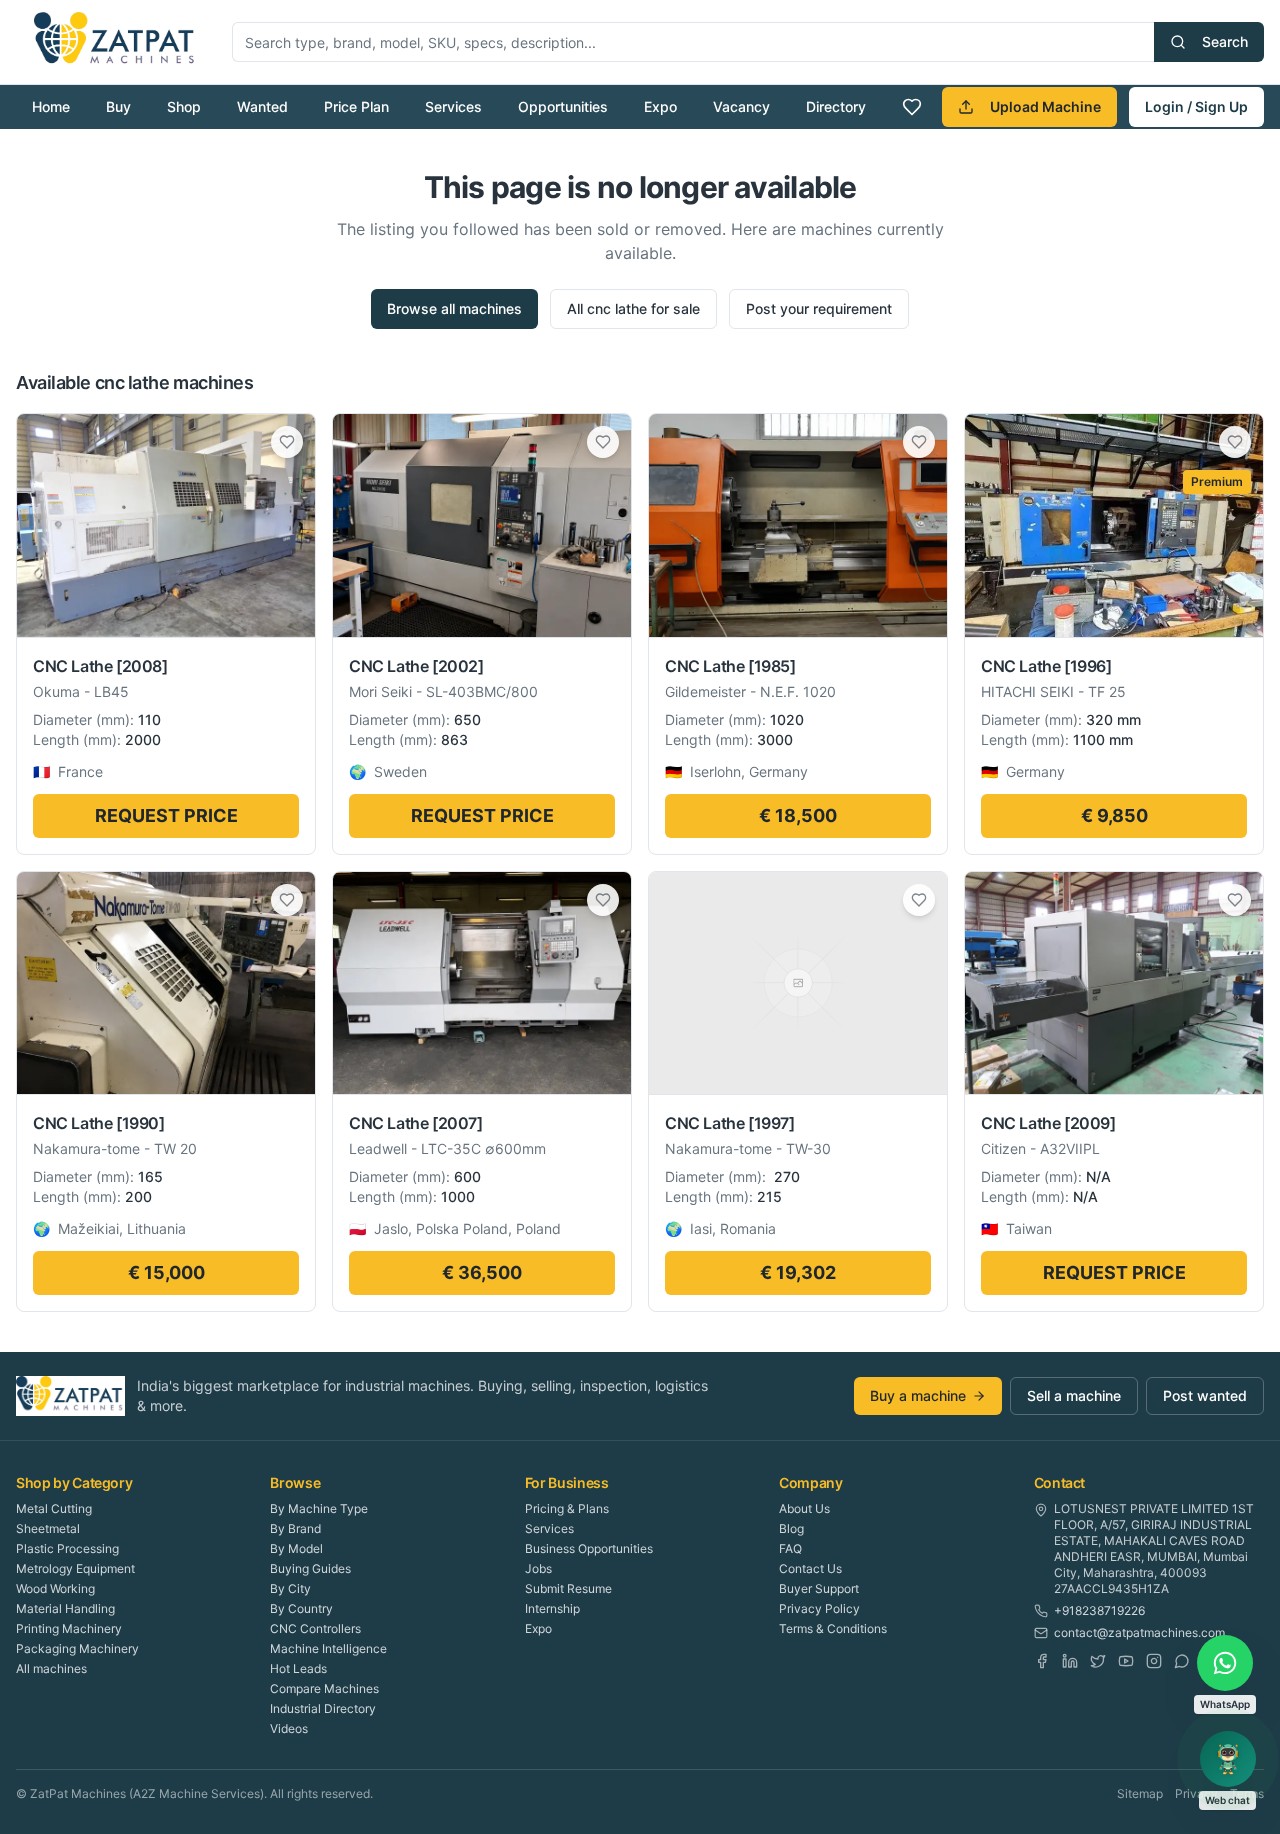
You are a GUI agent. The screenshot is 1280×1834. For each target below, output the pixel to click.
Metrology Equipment (75, 1568)
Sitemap (1140, 1793)
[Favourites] (912, 107)
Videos (289, 1728)
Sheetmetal (48, 1528)
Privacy (1196, 1793)
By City (290, 1588)
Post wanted (1205, 1395)
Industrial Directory (323, 1708)
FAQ (790, 1548)
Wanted (262, 106)
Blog (791, 1528)
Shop (184, 106)
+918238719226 (1099, 1610)
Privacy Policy (819, 1608)
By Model (296, 1548)
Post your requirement (819, 308)
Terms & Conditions (833, 1628)
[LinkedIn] (1070, 1661)
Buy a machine (918, 1395)
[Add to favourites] (287, 442)
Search (1225, 41)
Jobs (538, 1568)
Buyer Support (819, 1588)
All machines (51, 1668)
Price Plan (356, 106)
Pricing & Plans (567, 1508)
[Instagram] (1154, 1661)
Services (453, 106)
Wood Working (55, 1588)
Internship (552, 1608)
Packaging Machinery (77, 1648)
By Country (301, 1608)
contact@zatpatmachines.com (1139, 1632)
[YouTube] (1126, 1661)
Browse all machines (454, 308)
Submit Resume (568, 1588)
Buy (118, 106)
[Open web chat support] (1228, 1759)
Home (51, 106)
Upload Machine (1045, 106)
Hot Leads (298, 1668)
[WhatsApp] (1182, 1661)
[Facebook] (1042, 1661)
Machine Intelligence (328, 1648)
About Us (804, 1508)
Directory (836, 106)
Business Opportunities (589, 1548)
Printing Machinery (69, 1628)
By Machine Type (319, 1508)
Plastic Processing (67, 1548)
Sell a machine (1074, 1395)
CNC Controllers (315, 1628)
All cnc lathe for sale (633, 308)
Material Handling (65, 1608)
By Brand (295, 1528)
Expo (660, 106)
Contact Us (810, 1568)
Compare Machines (324, 1688)
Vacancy (741, 106)
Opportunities (563, 106)
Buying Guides (310, 1568)
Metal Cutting (54, 1508)
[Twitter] (1098, 1661)
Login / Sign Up (1196, 106)
